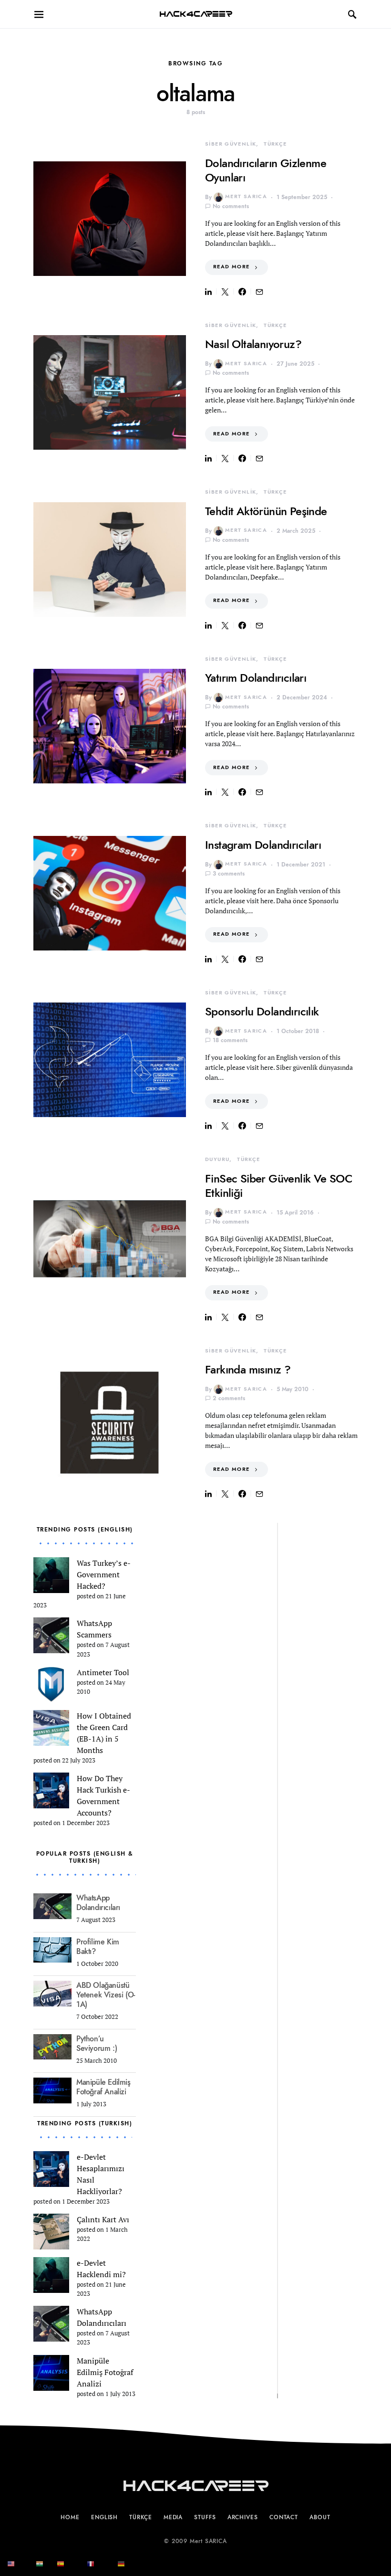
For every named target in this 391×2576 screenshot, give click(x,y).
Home (70, 2517)
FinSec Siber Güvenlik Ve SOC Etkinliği (279, 1186)
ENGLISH (104, 2517)
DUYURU (217, 1159)
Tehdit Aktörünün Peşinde (266, 511)
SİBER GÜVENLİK (231, 144)
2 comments (229, 1398)
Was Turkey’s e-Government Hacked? (104, 1574)
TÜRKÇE (275, 144)
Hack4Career (196, 14)
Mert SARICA (246, 196)
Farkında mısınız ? (248, 1369)
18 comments (230, 1040)
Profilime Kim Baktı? (98, 1947)
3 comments (229, 874)
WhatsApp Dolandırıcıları (98, 1903)
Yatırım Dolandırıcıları (256, 678)
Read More (231, 267)
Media (173, 2517)
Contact (284, 2517)
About (320, 2517)
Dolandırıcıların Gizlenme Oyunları (266, 170)
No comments (231, 206)
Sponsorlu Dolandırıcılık (262, 1011)
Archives (243, 2517)
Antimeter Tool (103, 1672)
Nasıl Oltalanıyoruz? (253, 344)
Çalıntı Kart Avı (103, 2219)
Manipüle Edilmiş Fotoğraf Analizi (103, 2087)
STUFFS (205, 2517)
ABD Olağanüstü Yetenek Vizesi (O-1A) (106, 1995)
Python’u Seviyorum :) (97, 2044)
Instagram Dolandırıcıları (263, 845)
